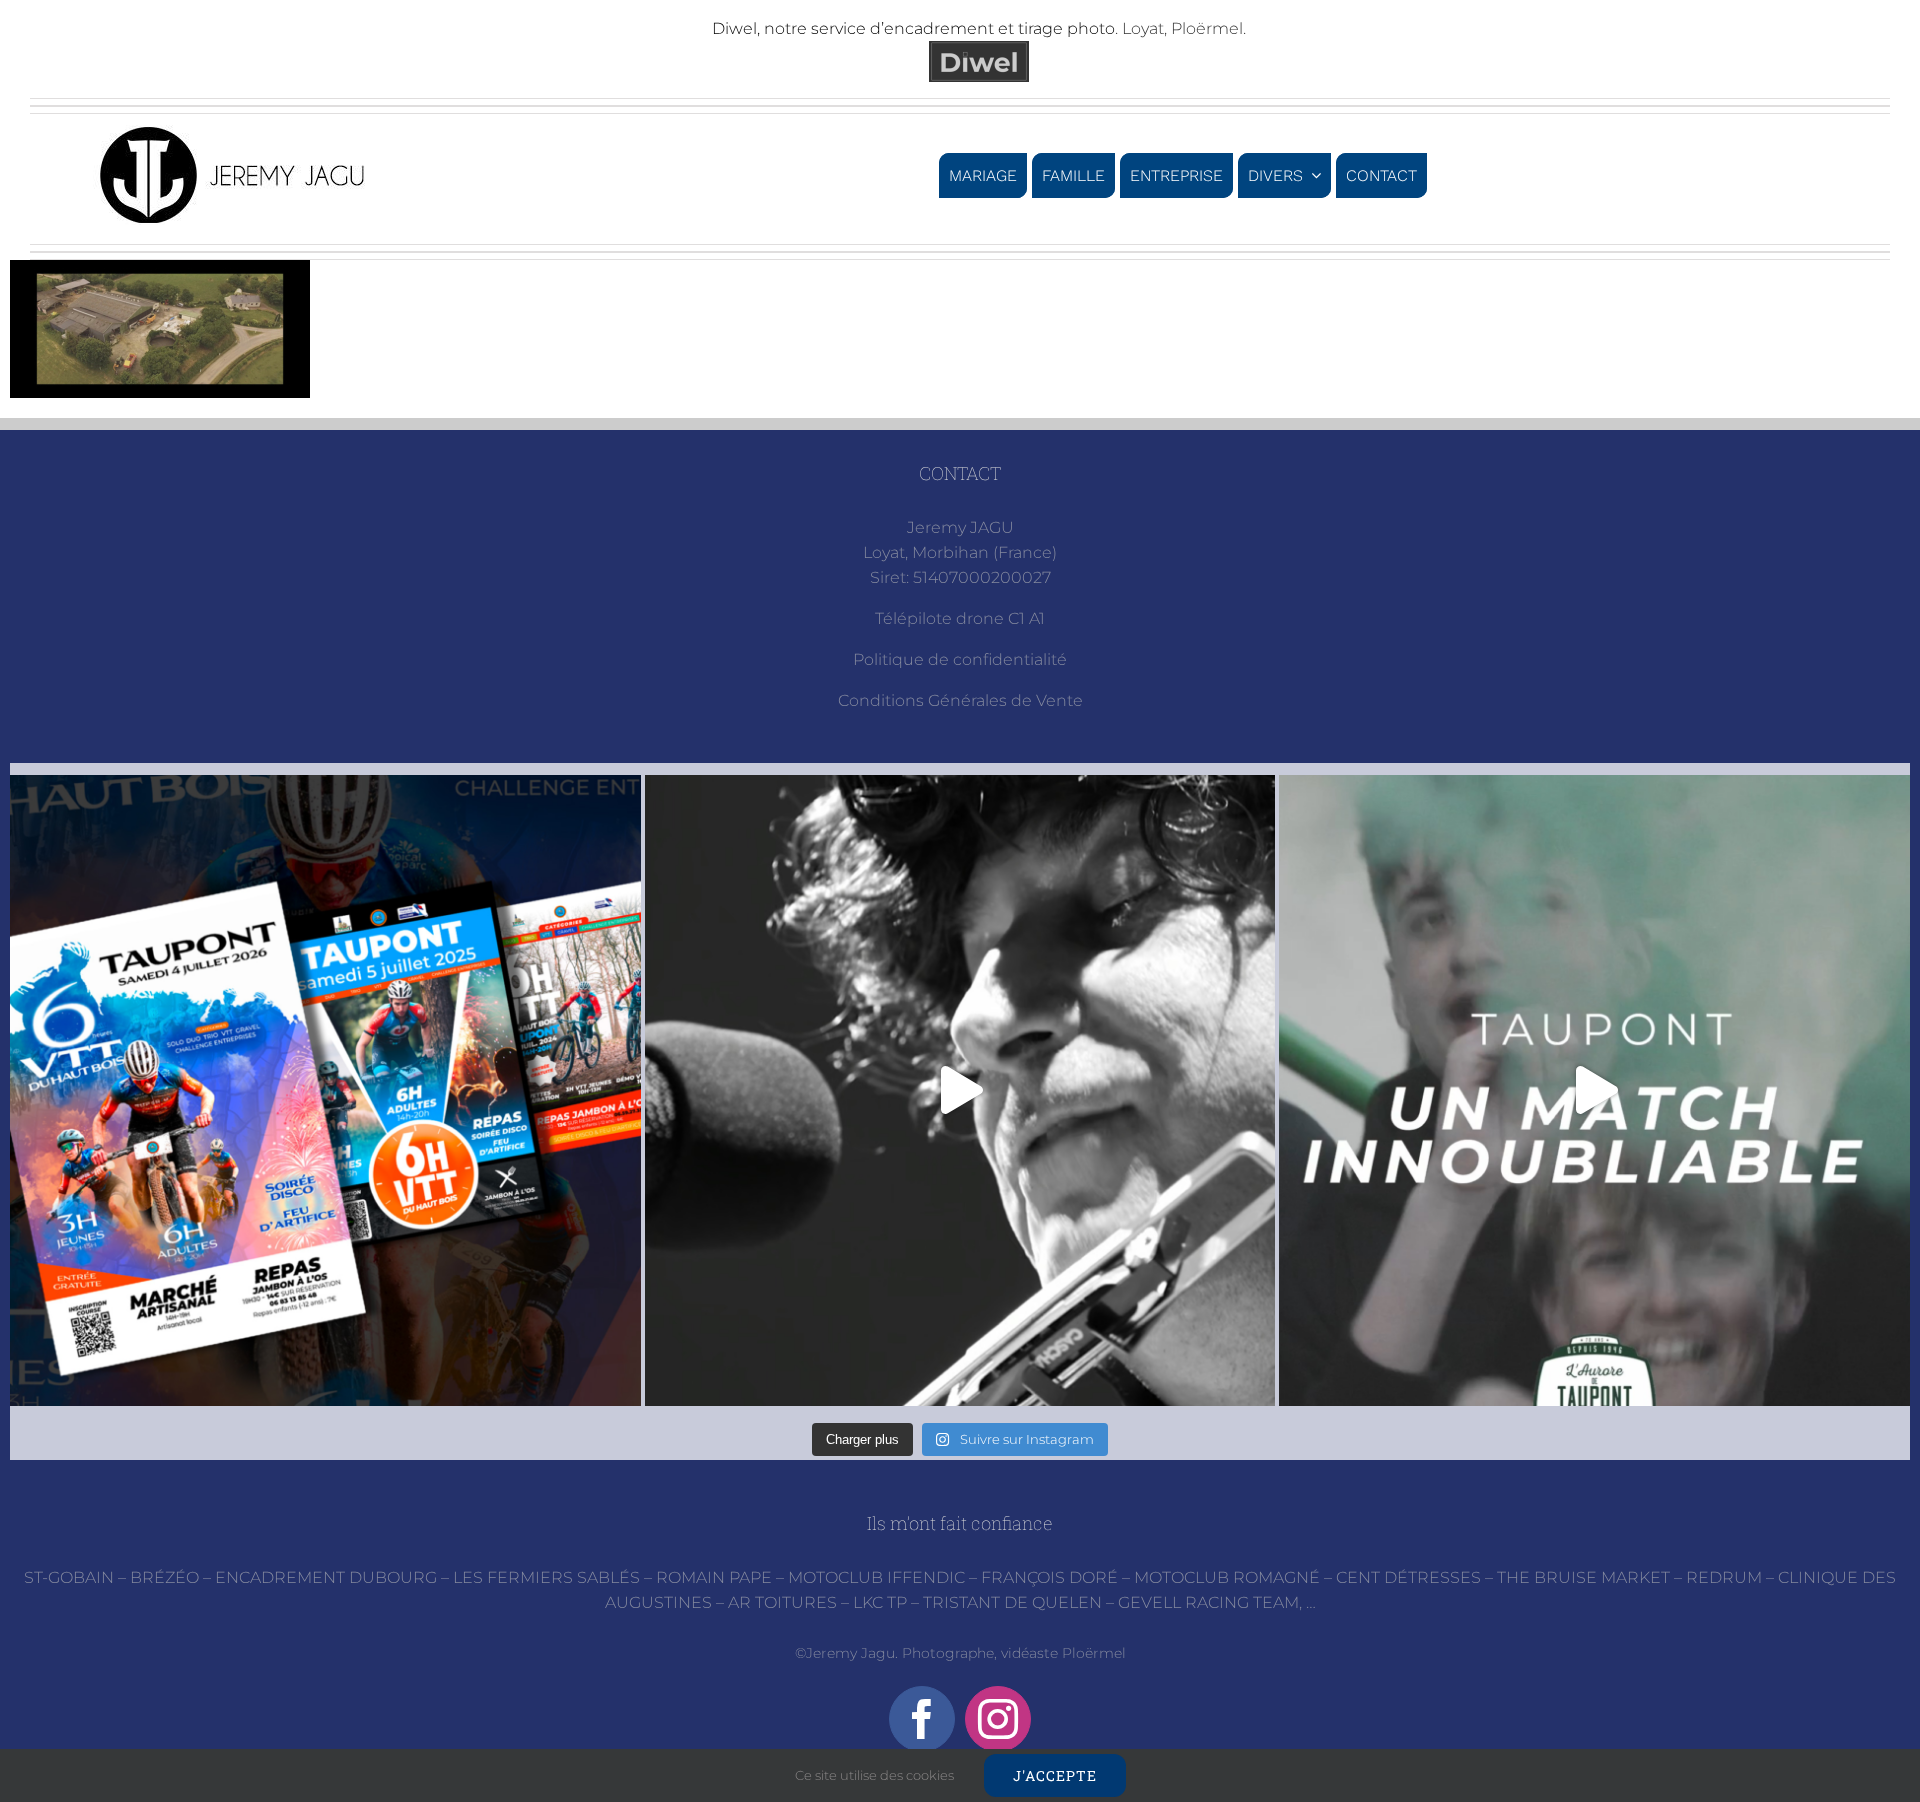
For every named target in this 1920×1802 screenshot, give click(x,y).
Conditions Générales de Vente (960, 700)
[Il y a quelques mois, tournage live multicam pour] (960, 1090)
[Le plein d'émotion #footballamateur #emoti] (1594, 1090)
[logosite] (235, 132)
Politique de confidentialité (960, 659)
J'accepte (1055, 1775)
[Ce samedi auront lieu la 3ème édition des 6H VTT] (325, 1090)
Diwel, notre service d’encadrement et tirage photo (913, 28)
